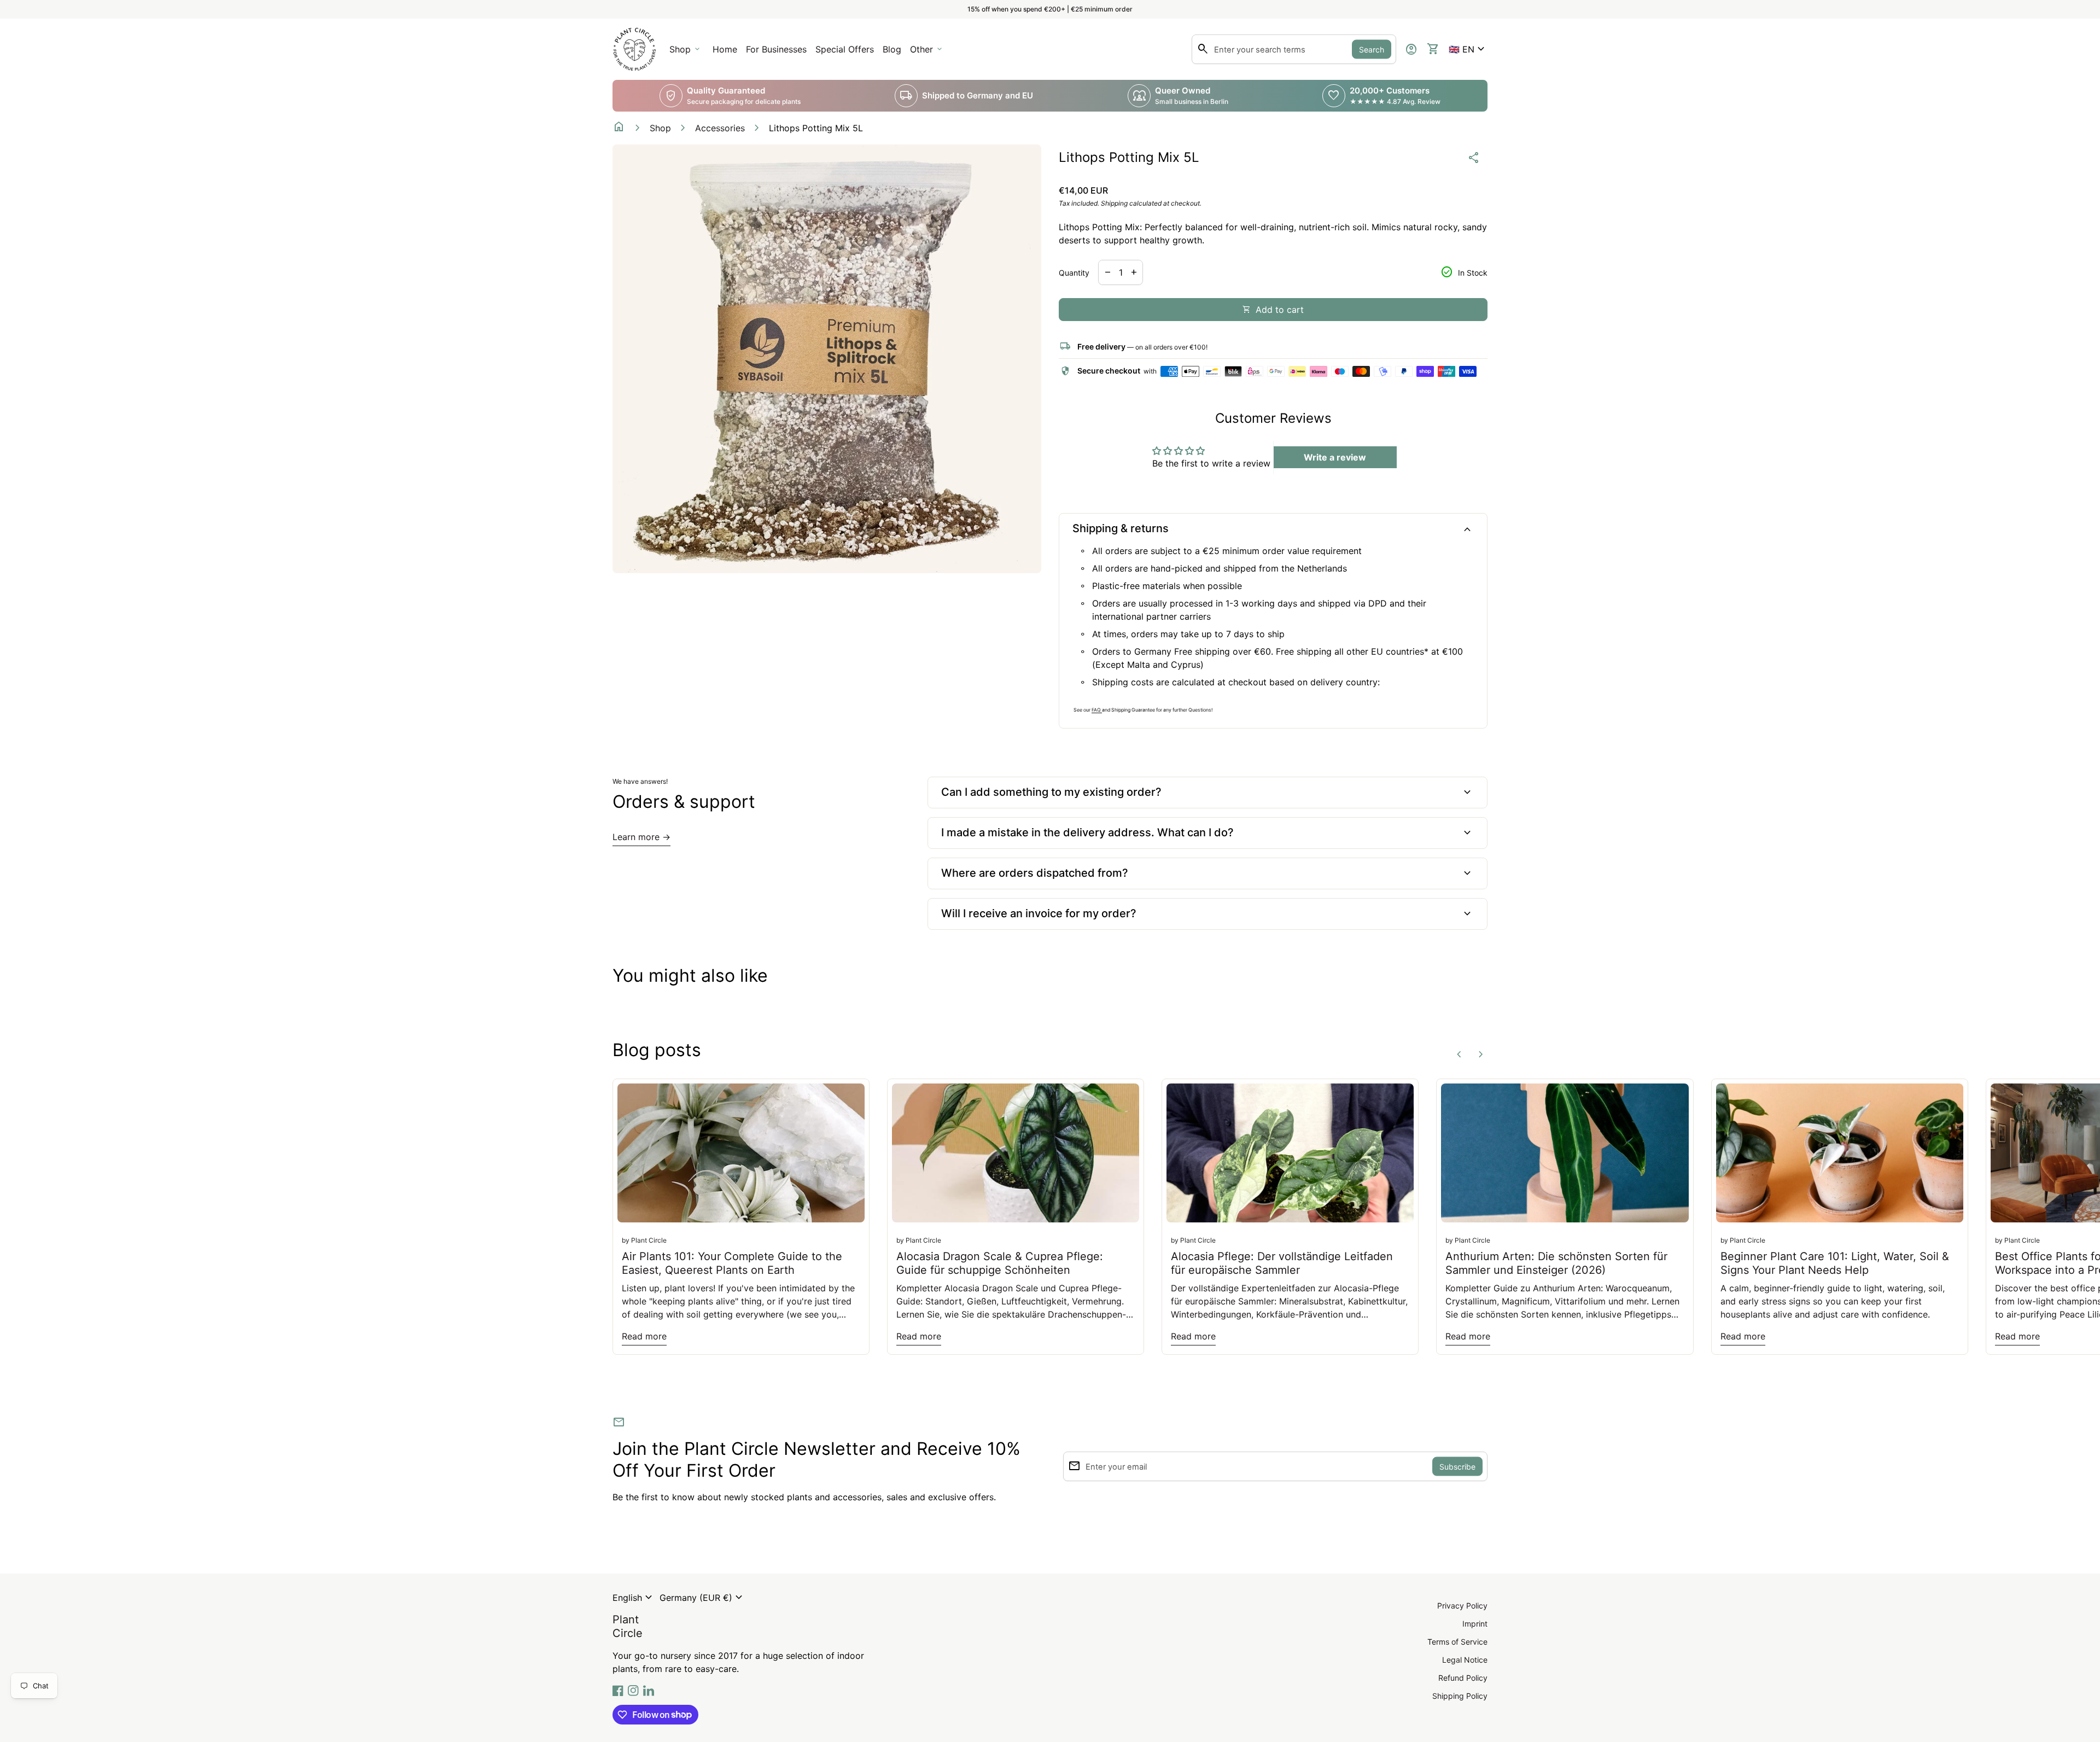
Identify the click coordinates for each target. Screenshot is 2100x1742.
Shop (660, 128)
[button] (1468, 49)
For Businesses (778, 53)
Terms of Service (1457, 1642)
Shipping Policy (1460, 1696)
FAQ (1097, 710)
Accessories (720, 128)
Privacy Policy (1462, 1606)
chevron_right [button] (1481, 1054)
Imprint (1475, 1624)
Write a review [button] (1335, 457)
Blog (892, 49)
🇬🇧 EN (1468, 49)
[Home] (634, 48)
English (634, 1598)
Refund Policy (1463, 1678)
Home (725, 49)
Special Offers (845, 49)
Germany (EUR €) (702, 1598)
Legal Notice (1465, 1660)
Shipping (1114, 203)
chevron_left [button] (1459, 1054)
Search (1372, 49)
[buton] (634, 1598)
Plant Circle (628, 1626)
